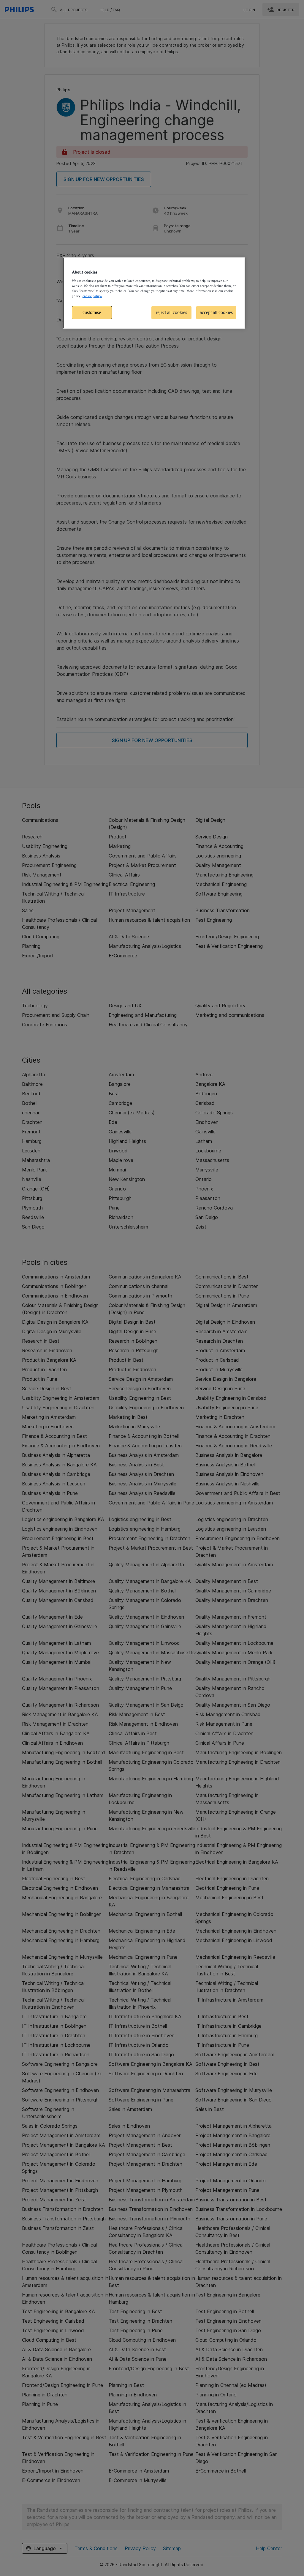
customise (92, 312)
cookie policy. (92, 296)
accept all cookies (216, 312)
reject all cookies (171, 312)
